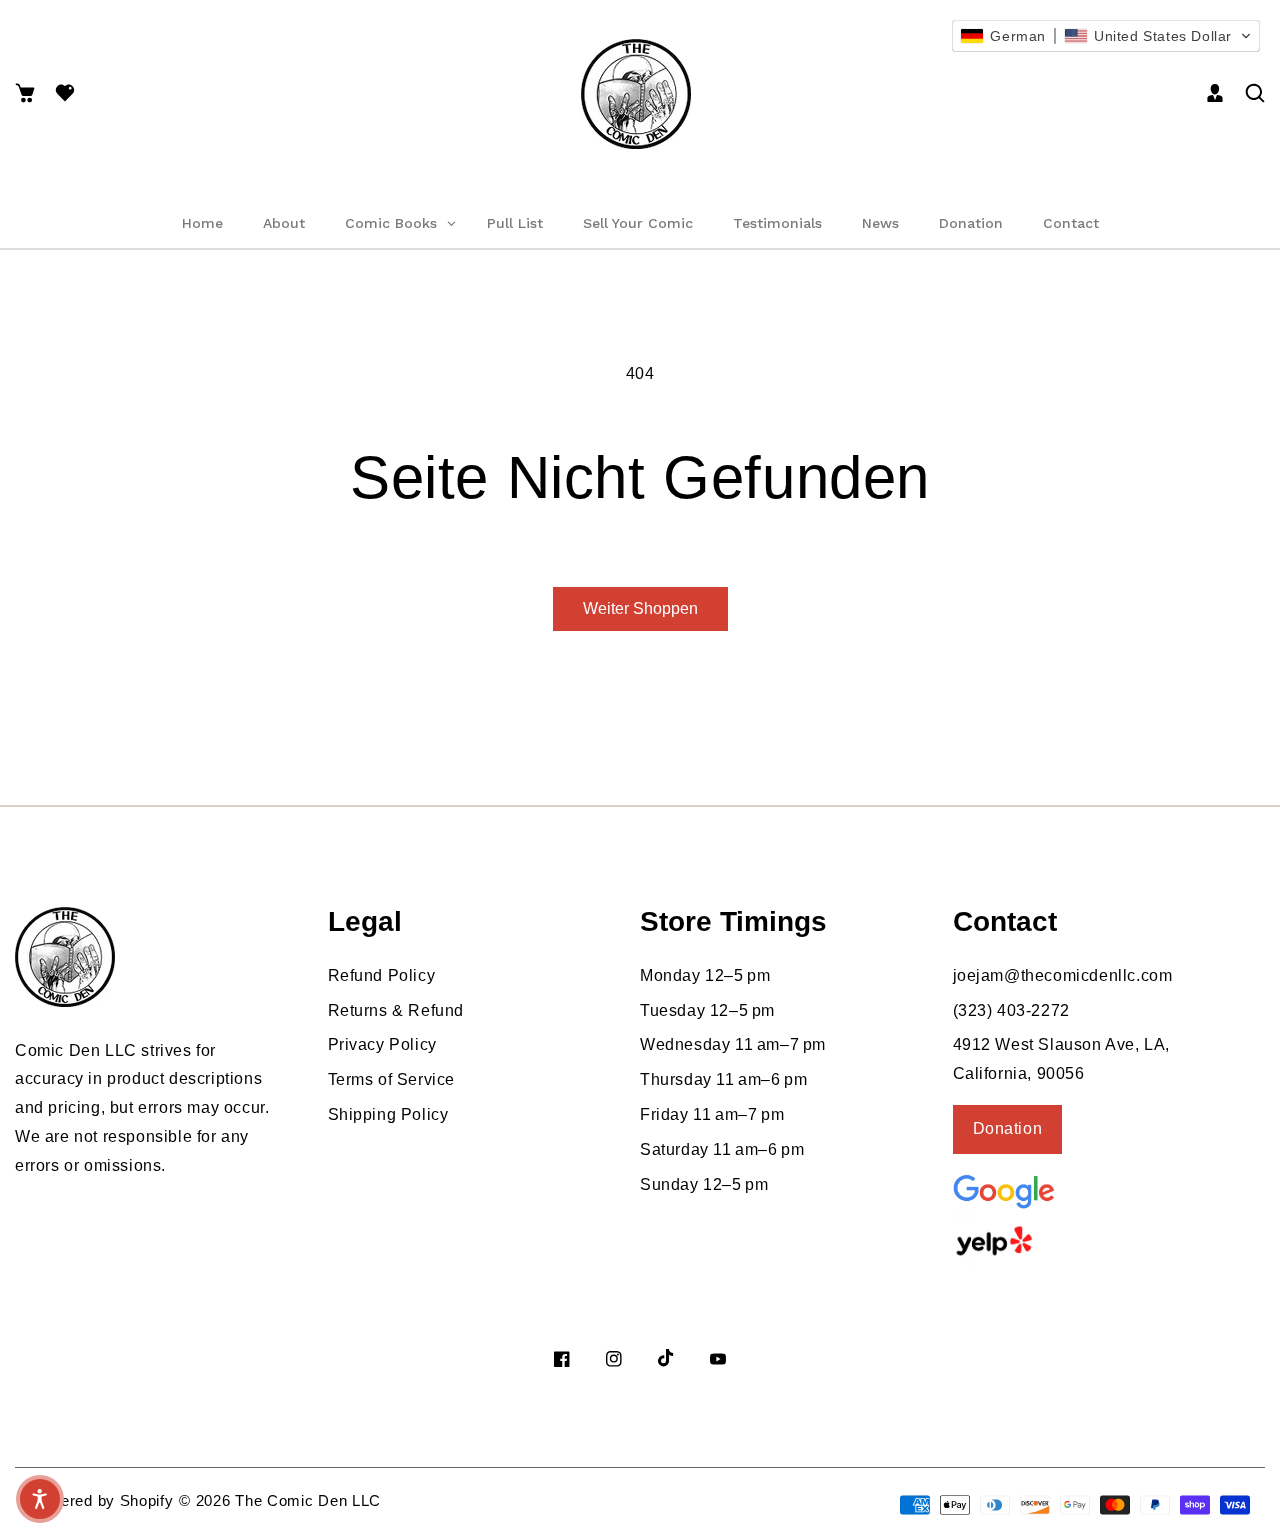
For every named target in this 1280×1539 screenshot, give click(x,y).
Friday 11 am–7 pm (712, 1114)
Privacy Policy (382, 1044)
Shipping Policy (388, 1114)
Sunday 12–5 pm (704, 1184)
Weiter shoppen (640, 608)
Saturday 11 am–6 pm (722, 1149)
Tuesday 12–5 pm (707, 1010)
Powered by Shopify (102, 1500)
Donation (1008, 1128)
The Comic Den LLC (308, 1500)
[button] (25, 94)
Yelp (1048, 1241)
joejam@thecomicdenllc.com (1063, 975)
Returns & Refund (396, 1010)
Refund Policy (382, 975)
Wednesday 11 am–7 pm (733, 1044)
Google (1053, 1190)
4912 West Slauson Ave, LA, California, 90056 (1062, 1059)
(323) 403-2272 (1011, 1010)
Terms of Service (392, 1079)
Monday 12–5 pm (705, 975)
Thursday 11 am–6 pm (723, 1079)
